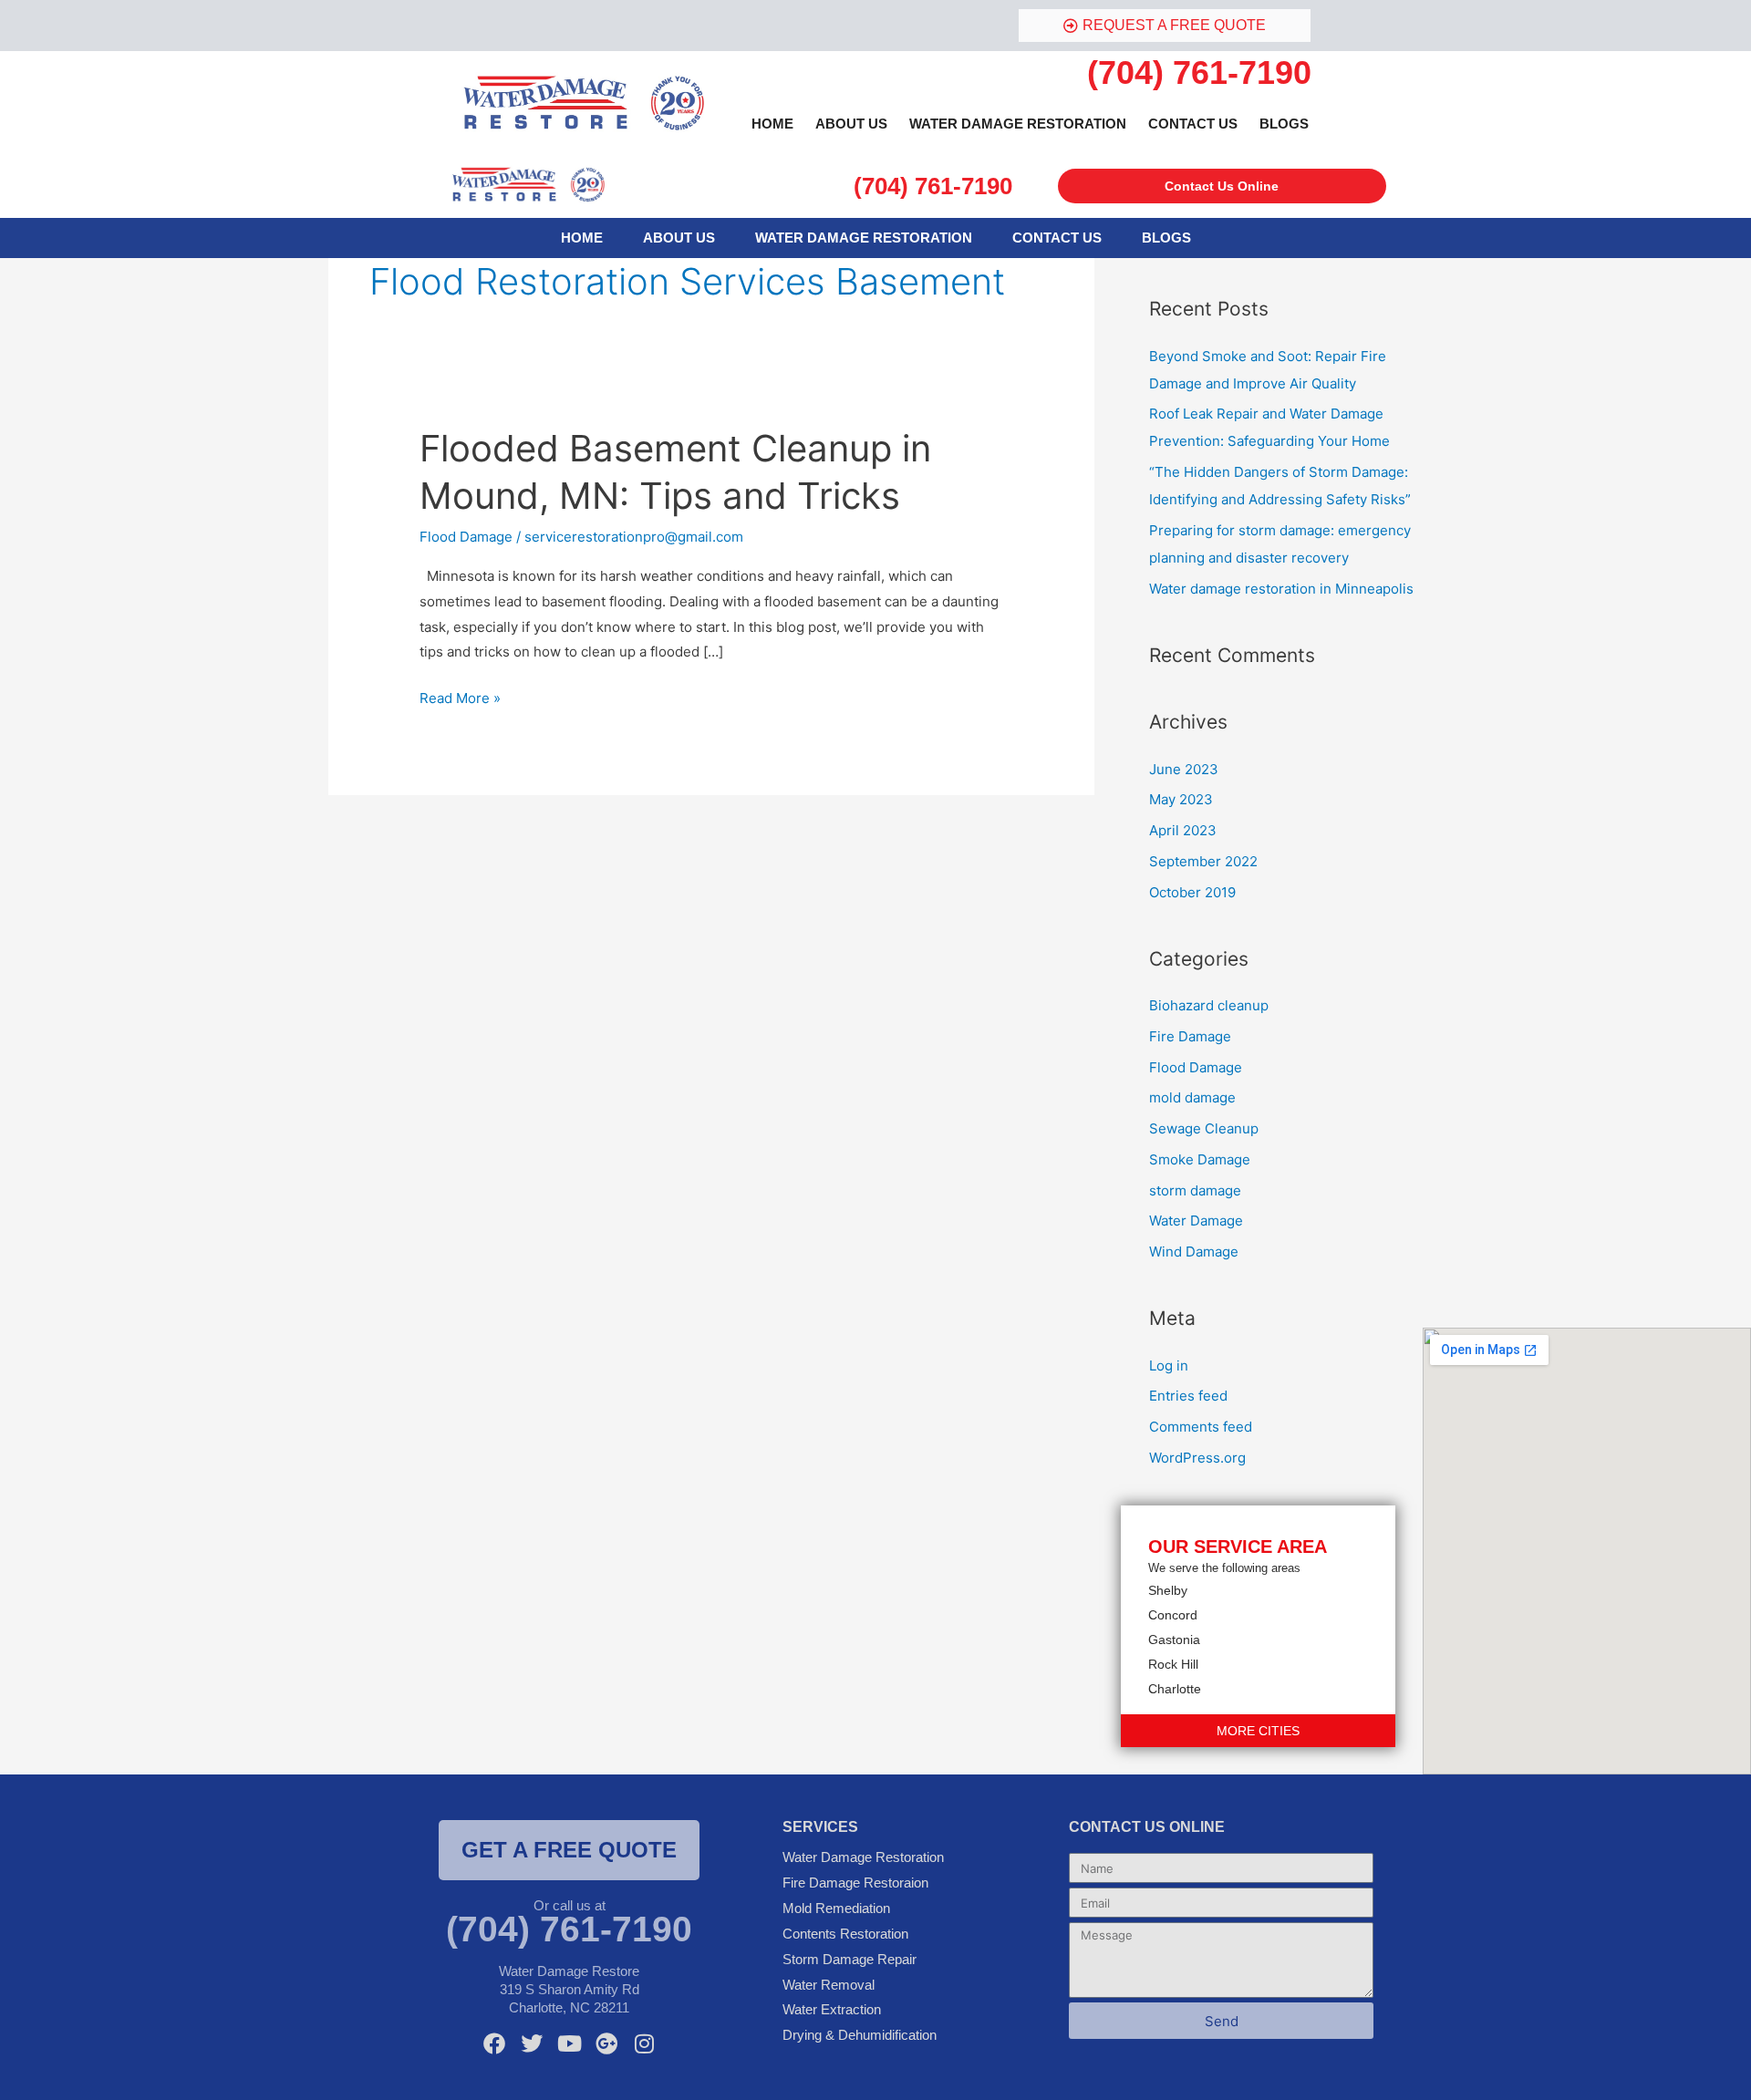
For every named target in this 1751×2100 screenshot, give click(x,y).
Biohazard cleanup (1209, 1005)
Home (772, 124)
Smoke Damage (1200, 1159)
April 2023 (1183, 830)
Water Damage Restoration (1018, 124)
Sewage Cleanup (1204, 1128)
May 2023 (1181, 799)
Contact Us (1193, 124)
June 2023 (1184, 769)
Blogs (1284, 124)
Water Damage (1196, 1221)
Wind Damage (1194, 1252)
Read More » (460, 696)
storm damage (1195, 1190)
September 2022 (1203, 861)
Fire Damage (1190, 1036)
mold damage (1192, 1097)
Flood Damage (466, 537)
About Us (851, 124)
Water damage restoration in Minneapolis (1281, 589)
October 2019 (1192, 892)
